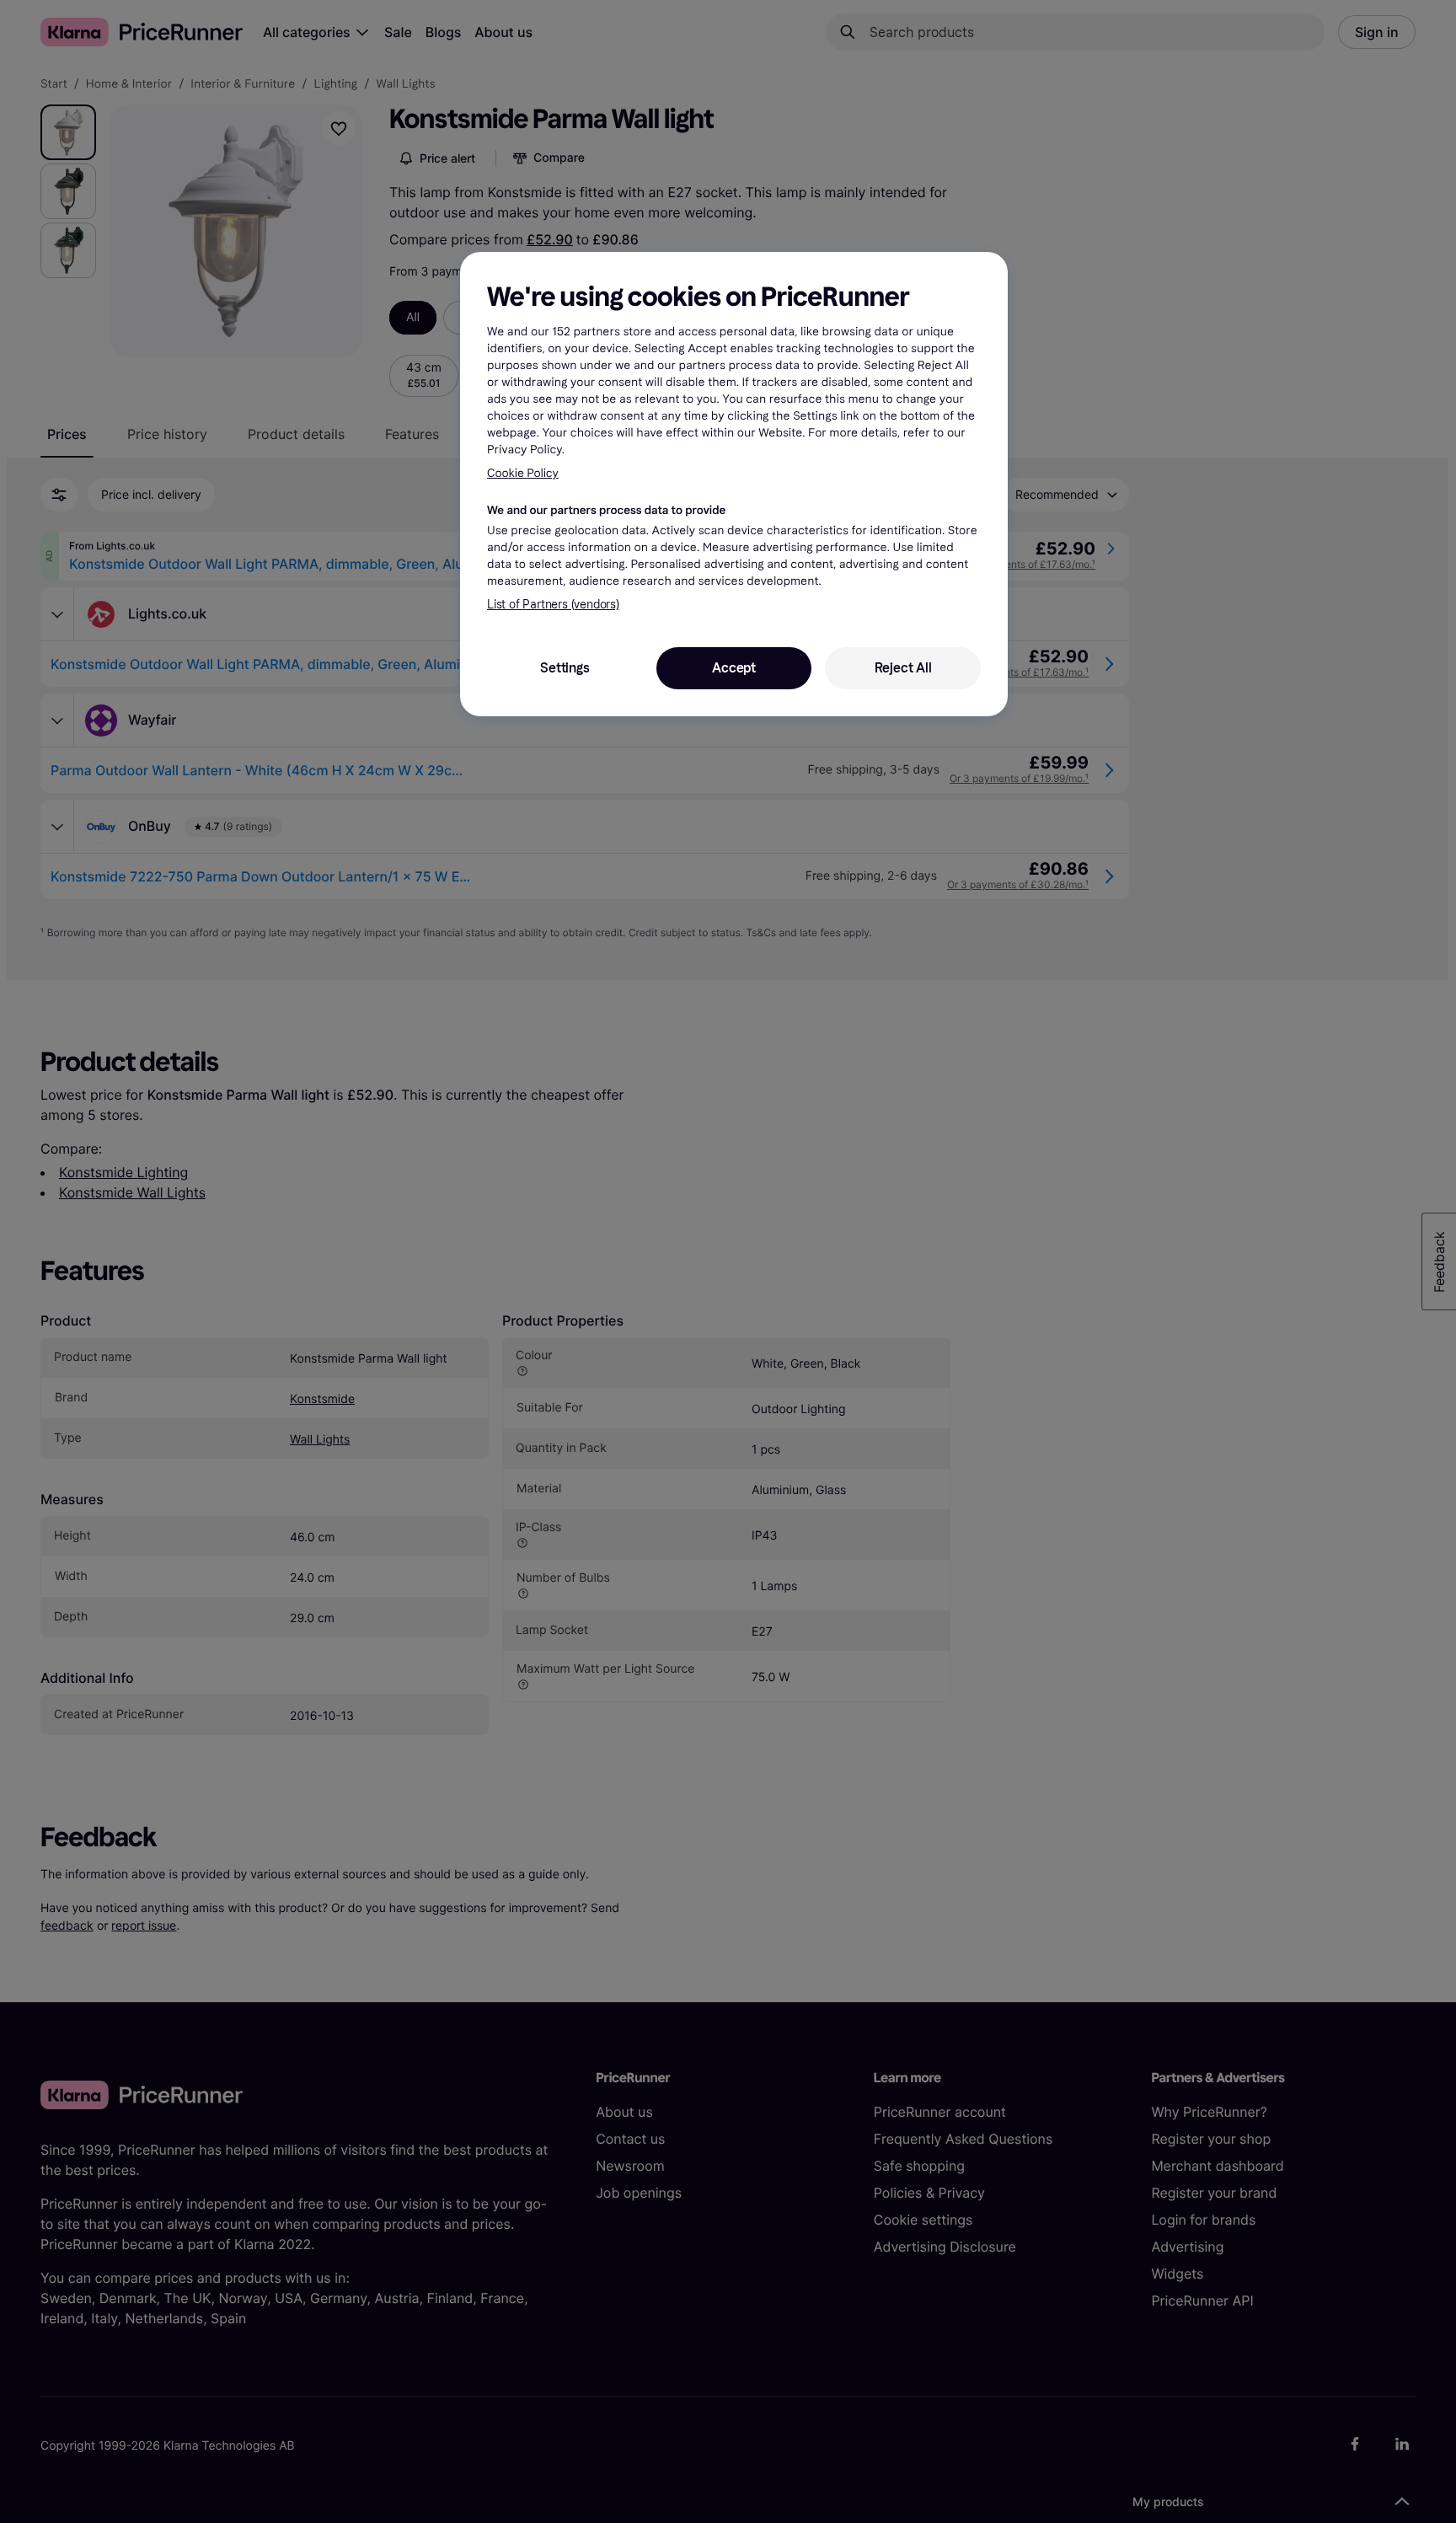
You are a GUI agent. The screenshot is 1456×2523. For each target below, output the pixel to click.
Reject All (903, 668)
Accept (734, 668)
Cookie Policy (523, 473)
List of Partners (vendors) (553, 605)
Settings (565, 668)
